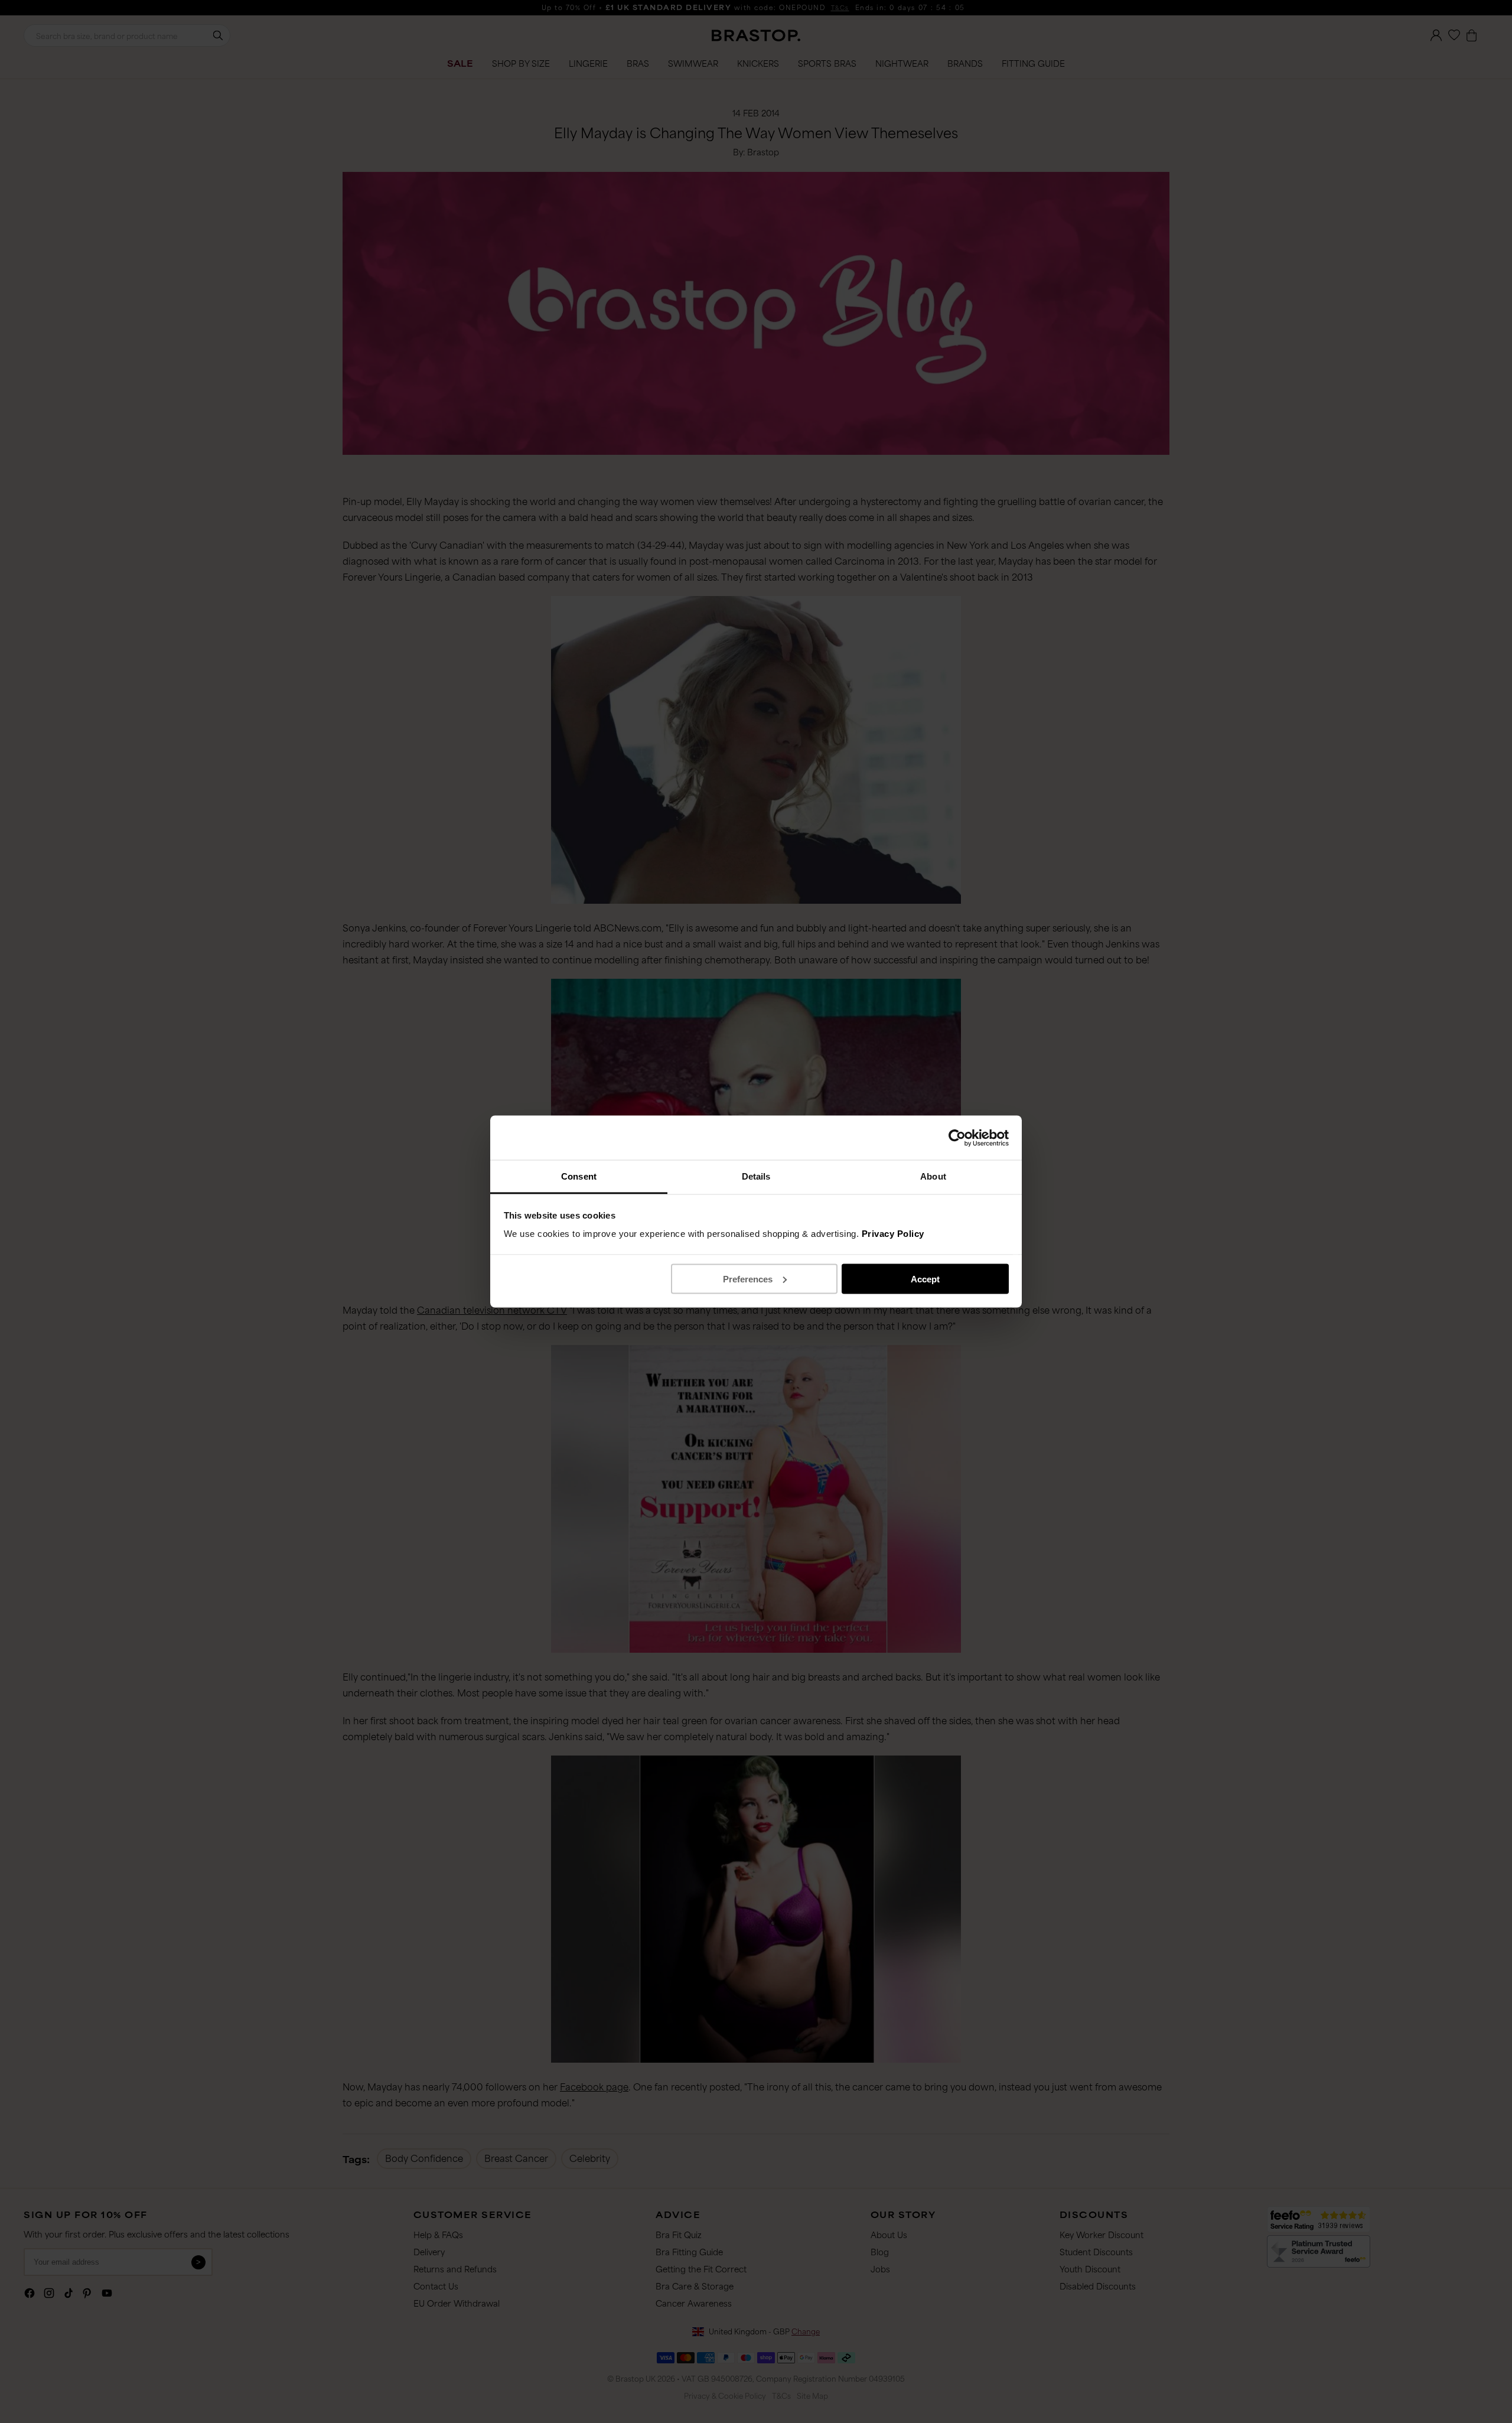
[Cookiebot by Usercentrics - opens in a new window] (957, 1138)
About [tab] (933, 1176)
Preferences (748, 1279)
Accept (925, 1279)
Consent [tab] (579, 1176)
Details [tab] (756, 1176)
